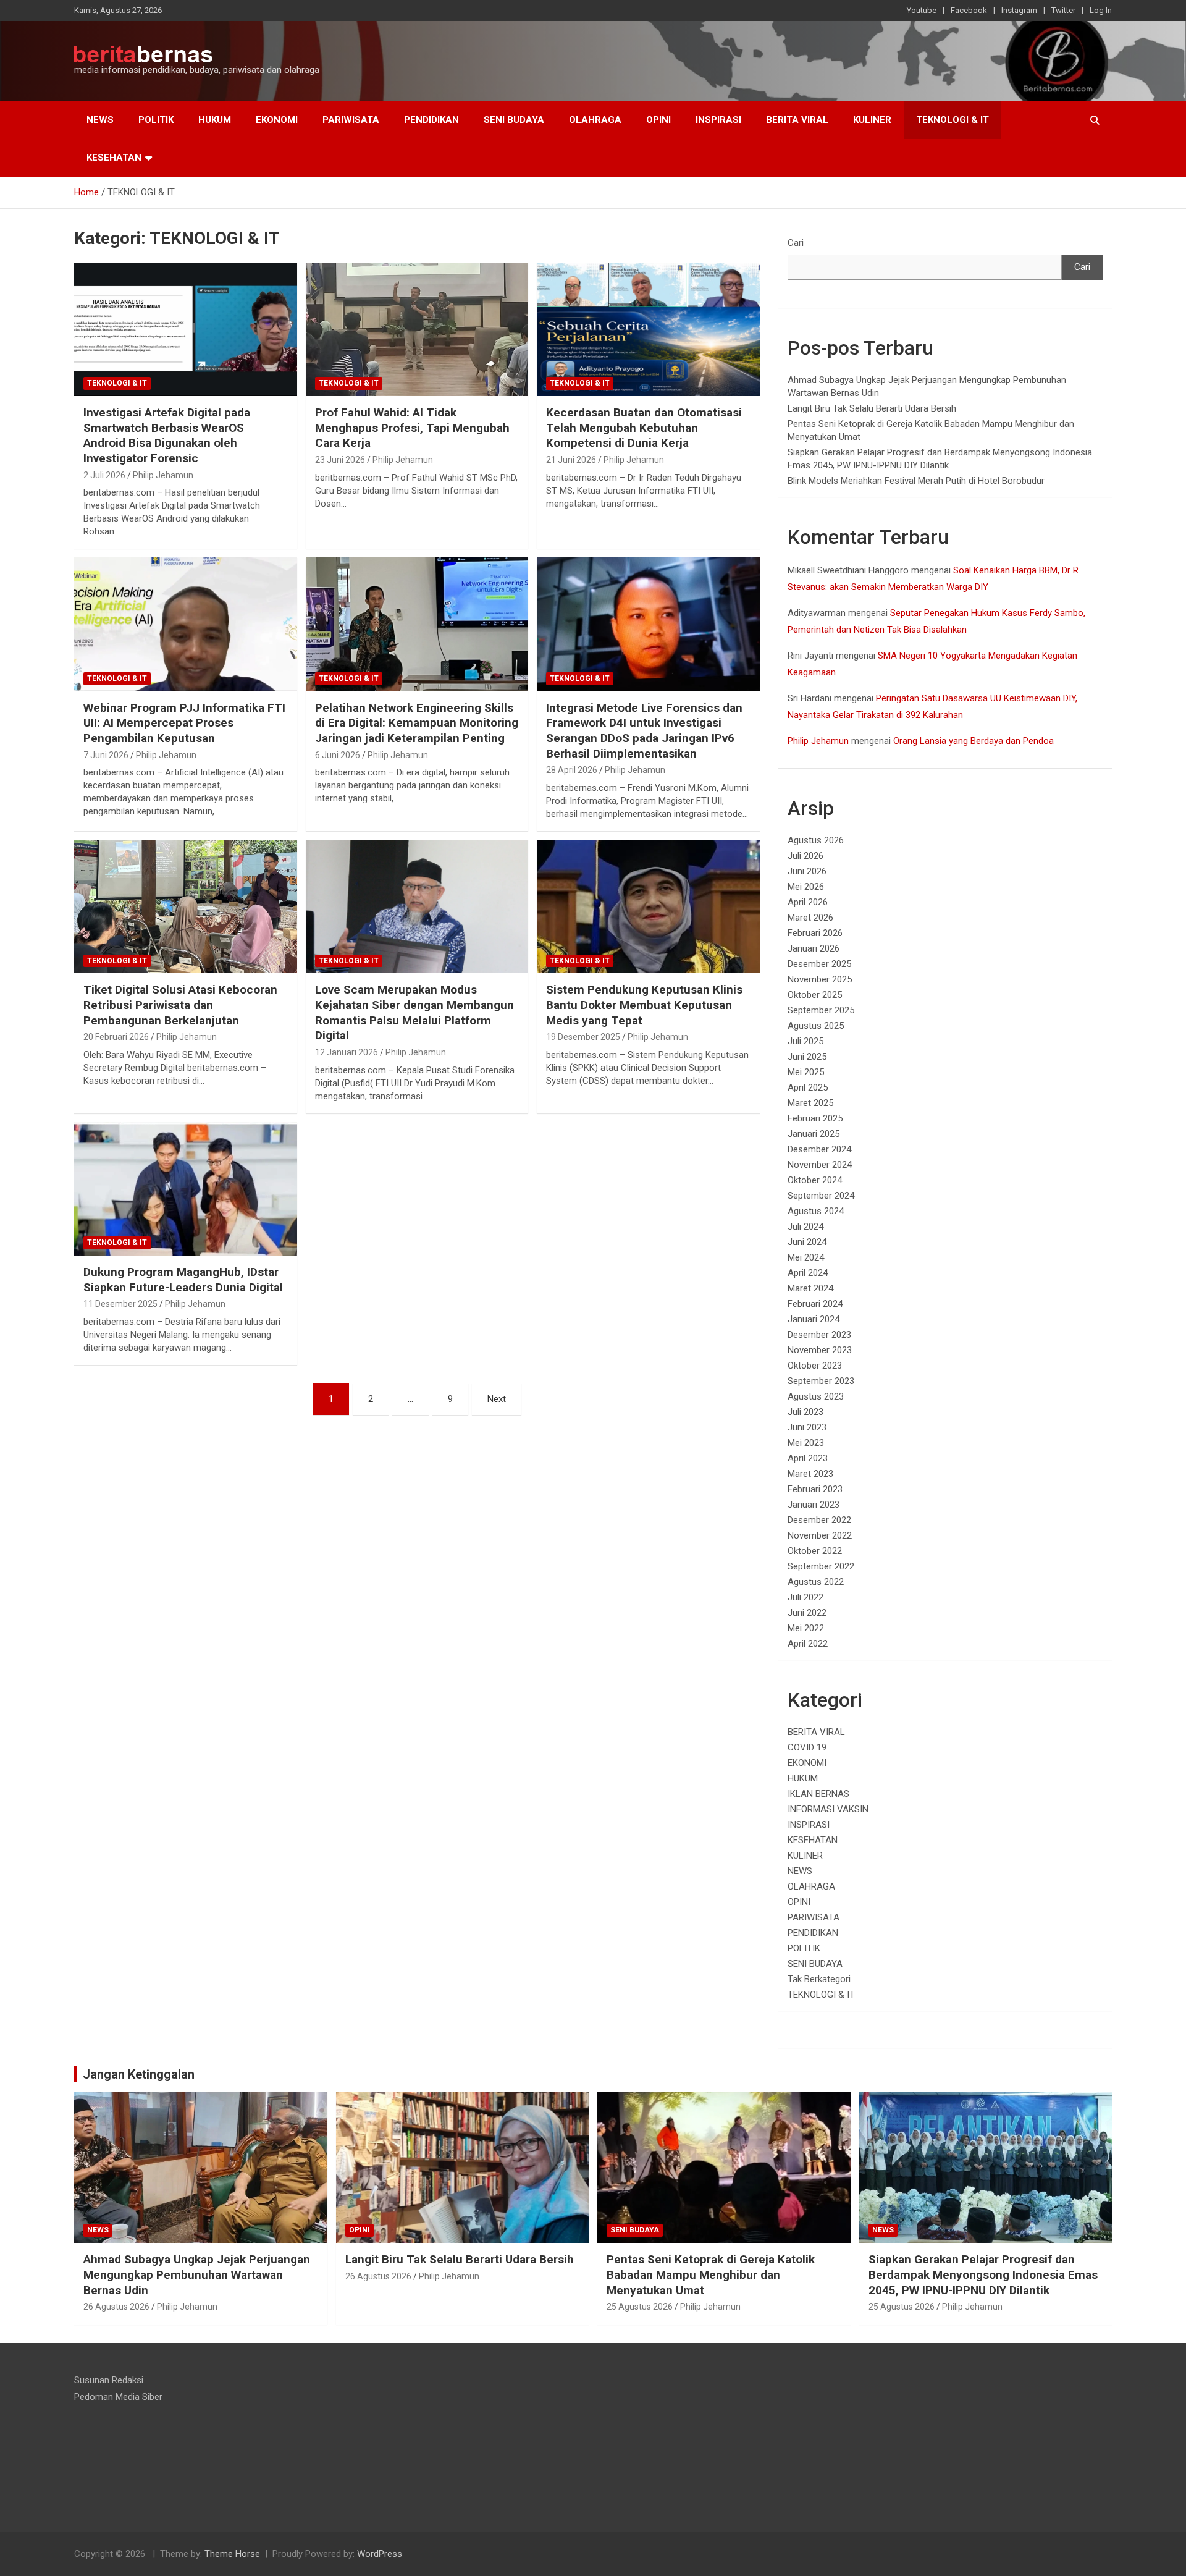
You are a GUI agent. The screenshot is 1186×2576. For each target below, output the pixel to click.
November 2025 (820, 979)
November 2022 (820, 1535)
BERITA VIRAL (797, 120)
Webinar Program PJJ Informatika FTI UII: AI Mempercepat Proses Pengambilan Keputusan (184, 723)
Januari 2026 (814, 948)
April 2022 (808, 1644)
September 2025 (821, 1010)
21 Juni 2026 (571, 460)
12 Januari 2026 (347, 1052)
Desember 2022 (819, 1520)
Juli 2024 (805, 1227)
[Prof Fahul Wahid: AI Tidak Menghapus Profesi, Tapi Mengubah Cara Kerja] (417, 329)
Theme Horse (232, 2554)
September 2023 (821, 1381)
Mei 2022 (806, 1628)
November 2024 (820, 1165)
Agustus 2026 (816, 840)
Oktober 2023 (815, 1366)
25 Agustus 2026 (640, 2307)
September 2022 (821, 1566)
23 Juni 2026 (340, 460)
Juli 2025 (805, 1041)
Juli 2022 (805, 1597)
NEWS (100, 120)
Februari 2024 (815, 1304)
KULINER (872, 120)
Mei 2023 (806, 1443)
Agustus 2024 (816, 1211)
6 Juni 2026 (338, 755)
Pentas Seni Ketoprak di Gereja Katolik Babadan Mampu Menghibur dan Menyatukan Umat (711, 2274)
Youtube (922, 10)
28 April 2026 (572, 770)
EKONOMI (277, 120)
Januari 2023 (814, 1505)
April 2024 (808, 1273)
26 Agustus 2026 (116, 2307)
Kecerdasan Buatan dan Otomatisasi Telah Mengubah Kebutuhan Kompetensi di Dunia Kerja (644, 428)
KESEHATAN (114, 158)
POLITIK (156, 120)
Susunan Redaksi (109, 2380)
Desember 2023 (819, 1335)
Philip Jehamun (163, 475)
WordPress (380, 2554)
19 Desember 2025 (583, 1037)
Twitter (1063, 10)
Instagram (1019, 10)
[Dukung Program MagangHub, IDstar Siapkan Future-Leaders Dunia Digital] (186, 1189)
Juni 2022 (807, 1613)
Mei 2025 (806, 1072)
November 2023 (820, 1350)
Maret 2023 (810, 1474)
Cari (796, 243)
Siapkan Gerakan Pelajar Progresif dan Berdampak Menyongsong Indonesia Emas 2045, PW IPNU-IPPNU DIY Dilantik (983, 2274)
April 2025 (808, 1087)
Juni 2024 (807, 1242)
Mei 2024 (806, 1257)
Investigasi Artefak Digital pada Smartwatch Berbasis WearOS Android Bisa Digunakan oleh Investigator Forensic (167, 435)
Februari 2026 (815, 933)
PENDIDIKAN (431, 120)
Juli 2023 (805, 1412)
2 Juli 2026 (104, 475)
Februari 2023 (815, 1489)
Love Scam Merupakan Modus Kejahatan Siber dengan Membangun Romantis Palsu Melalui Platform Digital (414, 1012)
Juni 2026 (807, 871)
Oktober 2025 (815, 995)
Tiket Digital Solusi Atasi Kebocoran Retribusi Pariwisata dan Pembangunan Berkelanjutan (180, 1005)
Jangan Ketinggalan (139, 2074)
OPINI (658, 120)
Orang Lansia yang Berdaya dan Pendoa (974, 741)
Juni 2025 (807, 1057)
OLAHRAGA (595, 120)
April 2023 (808, 1458)
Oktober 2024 (815, 1180)
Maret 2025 (810, 1103)
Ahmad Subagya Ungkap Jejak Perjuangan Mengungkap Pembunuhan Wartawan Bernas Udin (197, 2274)
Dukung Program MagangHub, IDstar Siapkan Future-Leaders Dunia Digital (183, 1280)
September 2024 (821, 1196)
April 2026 (808, 902)
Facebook (969, 10)
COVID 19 (807, 1747)
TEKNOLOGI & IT (953, 120)
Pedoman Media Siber (118, 2397)
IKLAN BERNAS (818, 1794)
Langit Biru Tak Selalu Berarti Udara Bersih (872, 408)
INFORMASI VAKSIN (828, 1809)
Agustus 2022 (816, 1582)
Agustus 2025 (816, 1026)
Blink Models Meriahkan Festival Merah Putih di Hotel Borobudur (916, 481)
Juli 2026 (805, 856)
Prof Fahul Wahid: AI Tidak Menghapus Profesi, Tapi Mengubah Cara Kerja (412, 428)
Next (497, 1399)
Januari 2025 (814, 1134)
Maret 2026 (810, 918)
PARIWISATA (351, 120)
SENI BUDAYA (514, 120)
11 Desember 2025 (120, 1304)
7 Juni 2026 (106, 755)
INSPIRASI (718, 120)
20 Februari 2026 (116, 1037)
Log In (1101, 10)
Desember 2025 (819, 964)
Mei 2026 (806, 887)
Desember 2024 (819, 1149)
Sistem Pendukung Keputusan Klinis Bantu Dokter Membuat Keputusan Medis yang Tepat (644, 1005)
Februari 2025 (815, 1118)
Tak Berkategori (819, 1979)
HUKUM (215, 120)
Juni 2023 (807, 1427)
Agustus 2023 (816, 1396)
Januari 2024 (814, 1319)
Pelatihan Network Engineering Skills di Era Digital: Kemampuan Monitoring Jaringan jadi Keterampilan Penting (417, 723)
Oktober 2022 (815, 1551)
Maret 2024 (810, 1288)
